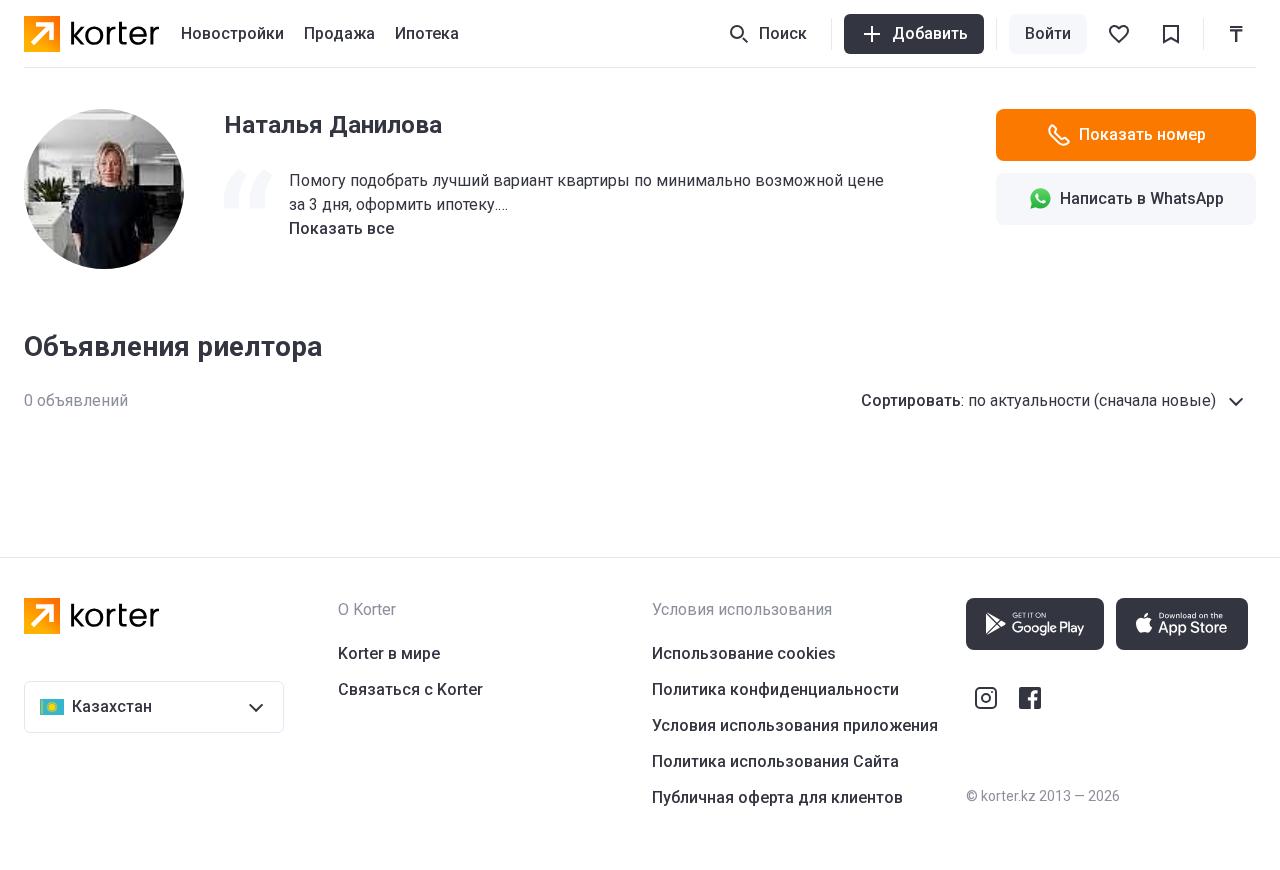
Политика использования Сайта (775, 761)
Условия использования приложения (795, 725)
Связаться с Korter (410, 689)
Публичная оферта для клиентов (777, 797)
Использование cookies (744, 653)
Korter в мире (389, 653)
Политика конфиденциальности (775, 689)
